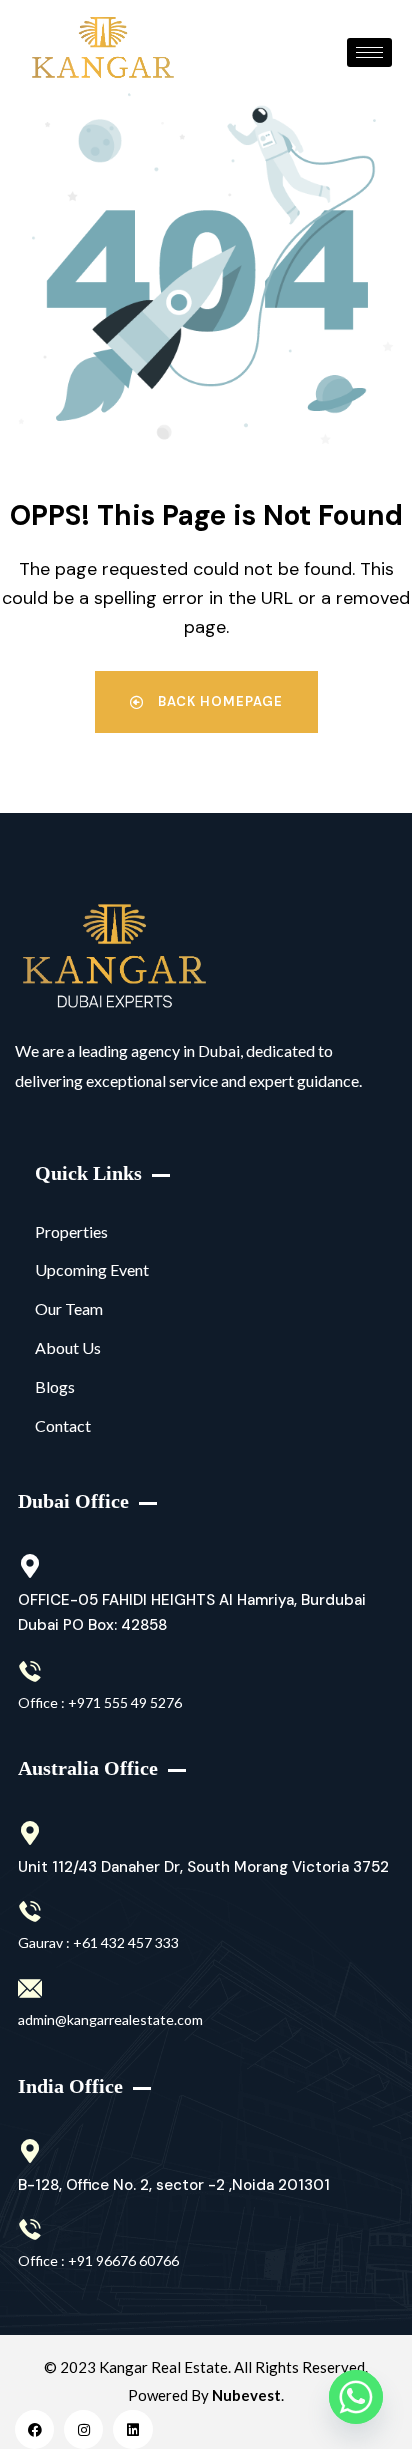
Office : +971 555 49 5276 (100, 1702)
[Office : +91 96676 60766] (30, 2230)
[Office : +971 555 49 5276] (30, 1672)
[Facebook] (34, 2429)
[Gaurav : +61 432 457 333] (30, 1912)
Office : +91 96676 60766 (98, 2260)
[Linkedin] (132, 2429)
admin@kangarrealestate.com (110, 2019)
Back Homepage (218, 701)
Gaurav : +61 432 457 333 (98, 1942)
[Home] (114, 956)
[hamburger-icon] (369, 52)
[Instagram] (83, 2429)
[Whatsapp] (356, 2397)
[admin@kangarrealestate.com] (30, 1989)
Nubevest (246, 2395)
